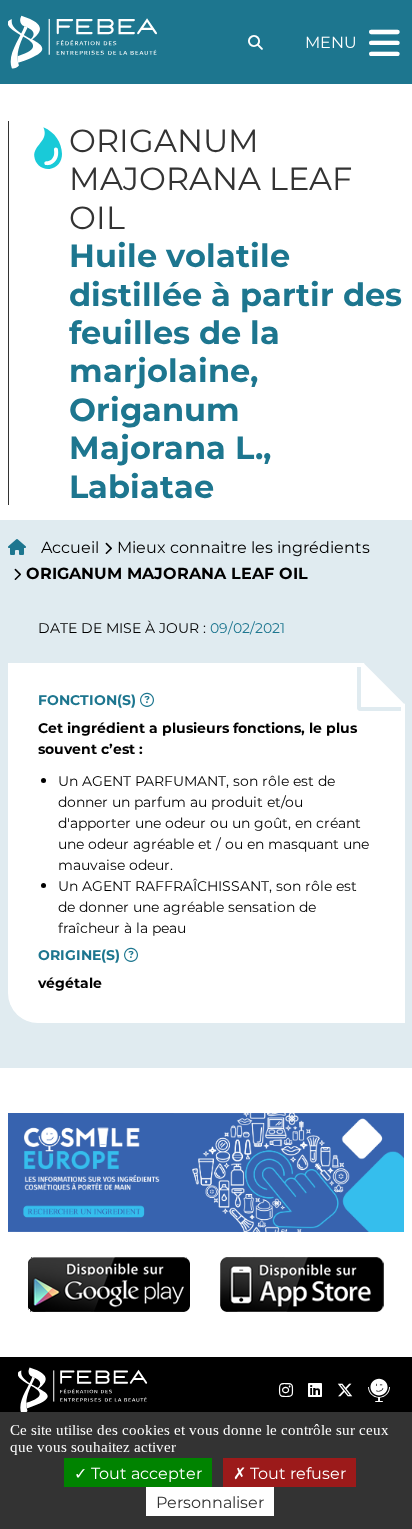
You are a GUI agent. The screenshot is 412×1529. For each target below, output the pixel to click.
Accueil (70, 546)
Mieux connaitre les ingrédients (243, 546)
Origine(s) (79, 955)
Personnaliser (210, 1501)
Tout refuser (296, 1472)
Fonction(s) (87, 700)
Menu (355, 34)
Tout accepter (144, 1472)
